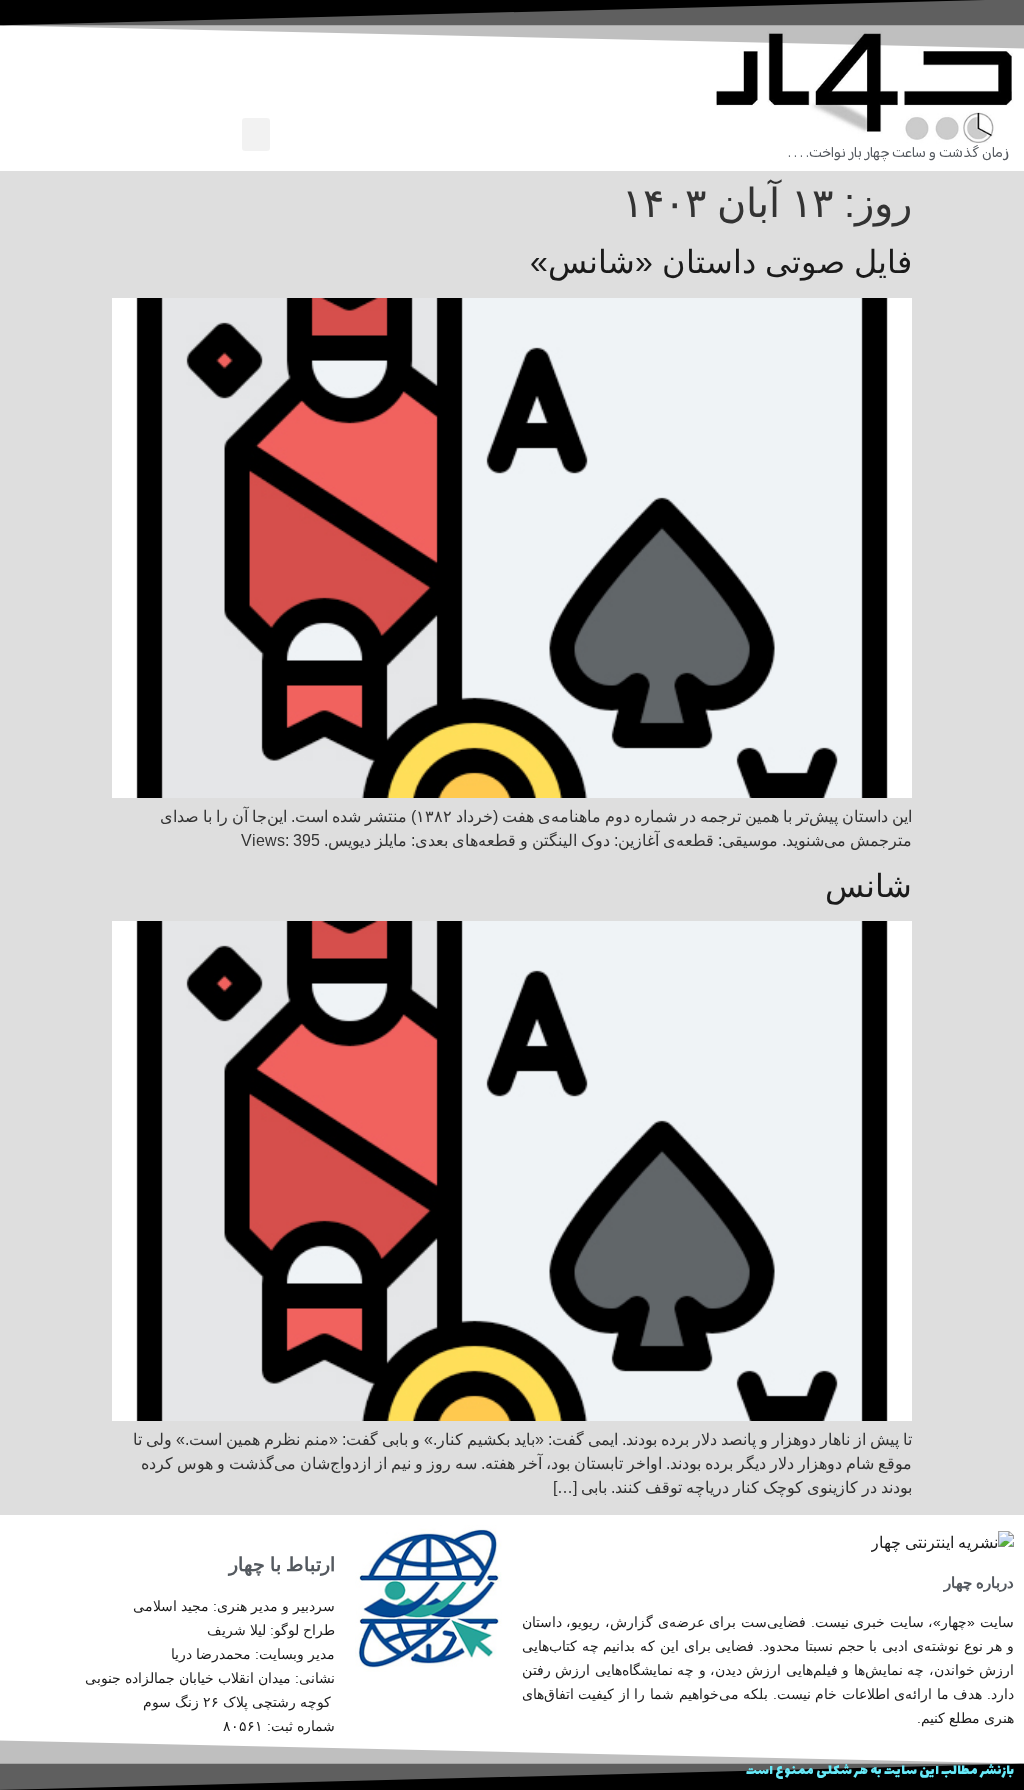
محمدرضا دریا (211, 1654)
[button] (256, 134)
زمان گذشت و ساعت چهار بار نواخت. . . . (898, 153)
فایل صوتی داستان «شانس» (721, 262)
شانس (868, 886)
